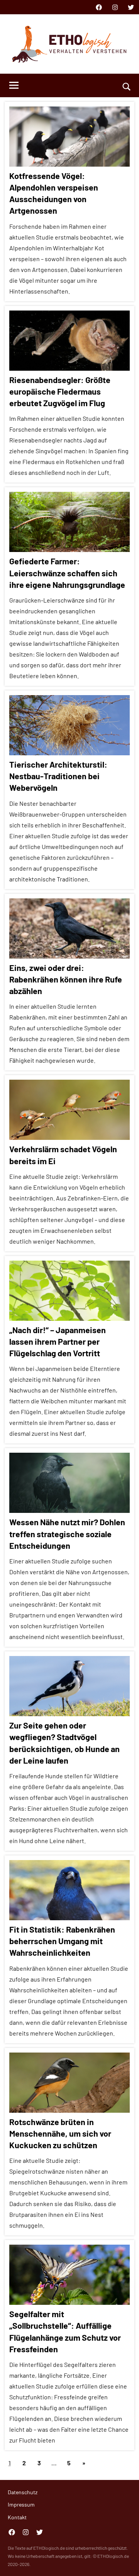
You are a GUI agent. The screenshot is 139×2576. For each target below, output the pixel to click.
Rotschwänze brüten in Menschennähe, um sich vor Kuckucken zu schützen (60, 2133)
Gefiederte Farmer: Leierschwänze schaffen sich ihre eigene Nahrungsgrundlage (67, 572)
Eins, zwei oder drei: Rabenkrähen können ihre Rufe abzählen (66, 979)
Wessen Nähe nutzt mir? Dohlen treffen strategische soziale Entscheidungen (67, 1533)
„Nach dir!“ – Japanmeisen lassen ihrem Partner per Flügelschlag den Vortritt (58, 1341)
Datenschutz (23, 2492)
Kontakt (17, 2517)
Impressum (21, 2504)
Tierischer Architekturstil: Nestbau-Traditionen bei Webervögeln (58, 776)
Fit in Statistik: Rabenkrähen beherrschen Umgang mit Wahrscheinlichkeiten (62, 1941)
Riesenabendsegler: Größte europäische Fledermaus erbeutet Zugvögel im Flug (60, 391)
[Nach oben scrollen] (123, 2560)
